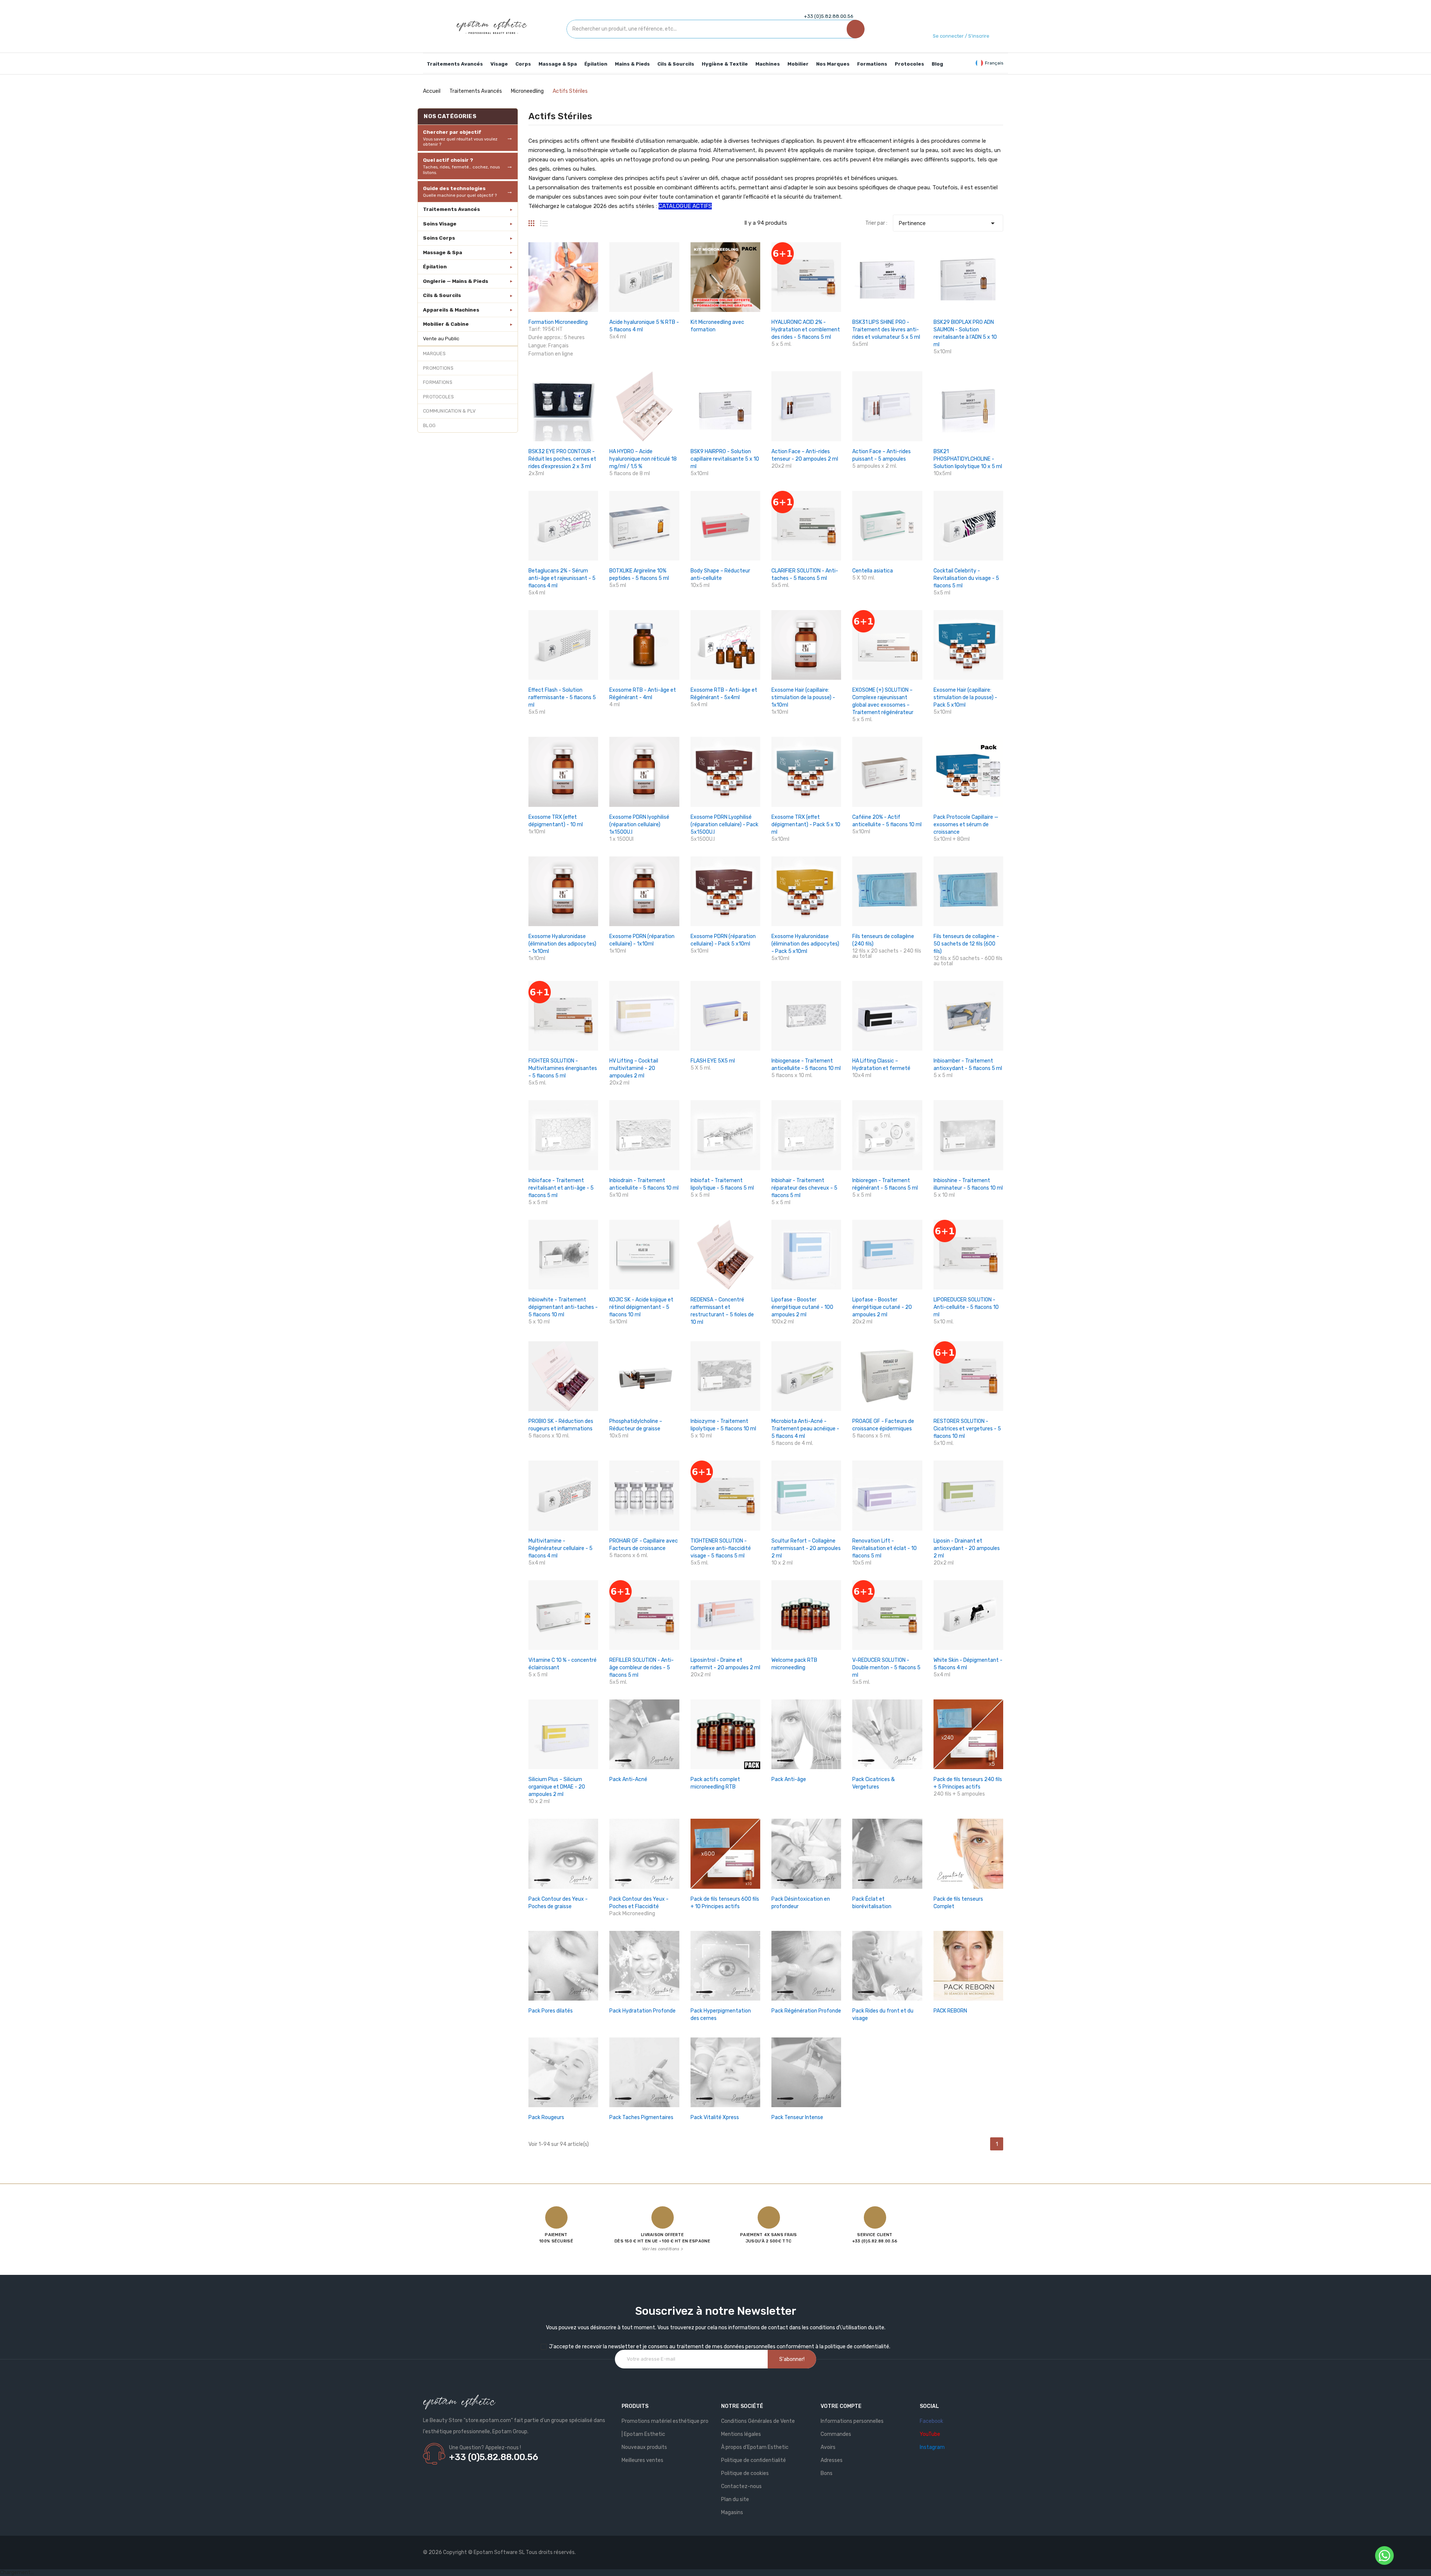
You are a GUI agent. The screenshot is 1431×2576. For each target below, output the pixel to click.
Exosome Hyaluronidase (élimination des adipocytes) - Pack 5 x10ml (805, 944)
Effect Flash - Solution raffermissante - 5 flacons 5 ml (562, 697)
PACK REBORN (950, 2011)
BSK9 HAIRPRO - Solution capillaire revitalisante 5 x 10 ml (725, 459)
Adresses (832, 2460)
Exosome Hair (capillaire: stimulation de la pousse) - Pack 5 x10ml (965, 697)
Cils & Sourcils (442, 295)
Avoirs (828, 2447)
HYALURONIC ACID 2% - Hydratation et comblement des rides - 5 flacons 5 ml (806, 330)
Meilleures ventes (642, 2460)
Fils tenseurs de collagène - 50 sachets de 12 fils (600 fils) (966, 944)
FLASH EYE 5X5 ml (713, 1061)
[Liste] (544, 220)
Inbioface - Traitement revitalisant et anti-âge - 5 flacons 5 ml (561, 1188)
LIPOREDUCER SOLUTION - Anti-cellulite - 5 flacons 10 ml (966, 1307)
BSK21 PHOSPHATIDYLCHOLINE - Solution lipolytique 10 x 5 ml (968, 459)
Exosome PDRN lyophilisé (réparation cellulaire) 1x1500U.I (639, 825)
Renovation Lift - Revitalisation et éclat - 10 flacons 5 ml (884, 1548)
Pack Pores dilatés (551, 2011)
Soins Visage (440, 224)
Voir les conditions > (662, 2249)
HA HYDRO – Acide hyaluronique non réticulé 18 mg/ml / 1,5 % (643, 459)
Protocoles (438, 397)
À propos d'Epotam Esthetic (755, 2447)
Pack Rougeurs (546, 2117)
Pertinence (948, 223)
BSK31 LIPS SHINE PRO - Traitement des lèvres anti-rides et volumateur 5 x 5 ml (886, 330)
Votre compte (841, 2406)
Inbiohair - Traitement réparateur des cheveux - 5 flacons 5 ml (804, 1188)
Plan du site (735, 2499)
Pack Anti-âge (789, 1779)
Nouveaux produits (644, 2447)
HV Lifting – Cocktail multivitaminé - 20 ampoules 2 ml (634, 1068)
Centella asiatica (873, 571)
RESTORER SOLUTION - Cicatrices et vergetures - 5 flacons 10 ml (967, 1429)
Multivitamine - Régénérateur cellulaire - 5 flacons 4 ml (560, 1548)
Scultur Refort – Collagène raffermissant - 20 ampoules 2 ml (806, 1548)
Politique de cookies (745, 2473)
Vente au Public (441, 338)
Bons (827, 2473)
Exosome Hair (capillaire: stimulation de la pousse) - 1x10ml (803, 697)
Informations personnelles (852, 2421)
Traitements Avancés (451, 209)
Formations (438, 382)
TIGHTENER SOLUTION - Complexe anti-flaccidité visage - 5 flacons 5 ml (721, 1548)
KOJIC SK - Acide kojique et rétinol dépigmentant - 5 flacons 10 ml (641, 1307)
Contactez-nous (741, 2486)
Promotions (438, 368)
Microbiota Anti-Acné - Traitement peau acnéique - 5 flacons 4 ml (805, 1429)
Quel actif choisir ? (461, 166)
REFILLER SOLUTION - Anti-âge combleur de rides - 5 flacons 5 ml (642, 1668)
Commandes (836, 2434)
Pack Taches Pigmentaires (641, 2117)
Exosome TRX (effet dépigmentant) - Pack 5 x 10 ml (806, 825)
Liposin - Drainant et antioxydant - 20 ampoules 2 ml (967, 1548)
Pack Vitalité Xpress (715, 2117)
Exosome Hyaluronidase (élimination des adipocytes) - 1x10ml (562, 944)
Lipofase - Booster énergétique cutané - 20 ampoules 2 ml (882, 1307)
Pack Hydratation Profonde (642, 2011)
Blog (429, 425)
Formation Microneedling (558, 322)
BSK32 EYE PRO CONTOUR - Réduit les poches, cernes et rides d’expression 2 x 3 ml (562, 459)
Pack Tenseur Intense (797, 2117)
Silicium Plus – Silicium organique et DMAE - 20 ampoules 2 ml (557, 1787)
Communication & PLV (449, 411)
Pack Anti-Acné (628, 1779)
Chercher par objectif (460, 138)
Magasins (732, 2512)
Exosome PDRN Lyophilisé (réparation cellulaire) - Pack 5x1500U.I (724, 825)
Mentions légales (741, 2434)
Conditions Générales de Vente (758, 2421)
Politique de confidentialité (754, 2460)
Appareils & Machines (451, 310)
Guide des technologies (460, 192)
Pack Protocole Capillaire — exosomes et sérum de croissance (966, 825)
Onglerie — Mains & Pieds (456, 281)
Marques (434, 353)
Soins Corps (439, 238)
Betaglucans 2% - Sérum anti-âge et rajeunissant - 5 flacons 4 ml (562, 578)
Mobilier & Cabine (446, 324)
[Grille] (531, 220)
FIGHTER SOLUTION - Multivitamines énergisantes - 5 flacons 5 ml (563, 1068)
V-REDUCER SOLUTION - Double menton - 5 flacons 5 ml (886, 1668)
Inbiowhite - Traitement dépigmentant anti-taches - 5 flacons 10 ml (563, 1307)
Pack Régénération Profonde (806, 2011)
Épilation (435, 266)
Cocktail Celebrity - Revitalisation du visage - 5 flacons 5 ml (966, 578)
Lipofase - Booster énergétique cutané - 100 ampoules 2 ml (802, 1307)
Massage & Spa (443, 252)
